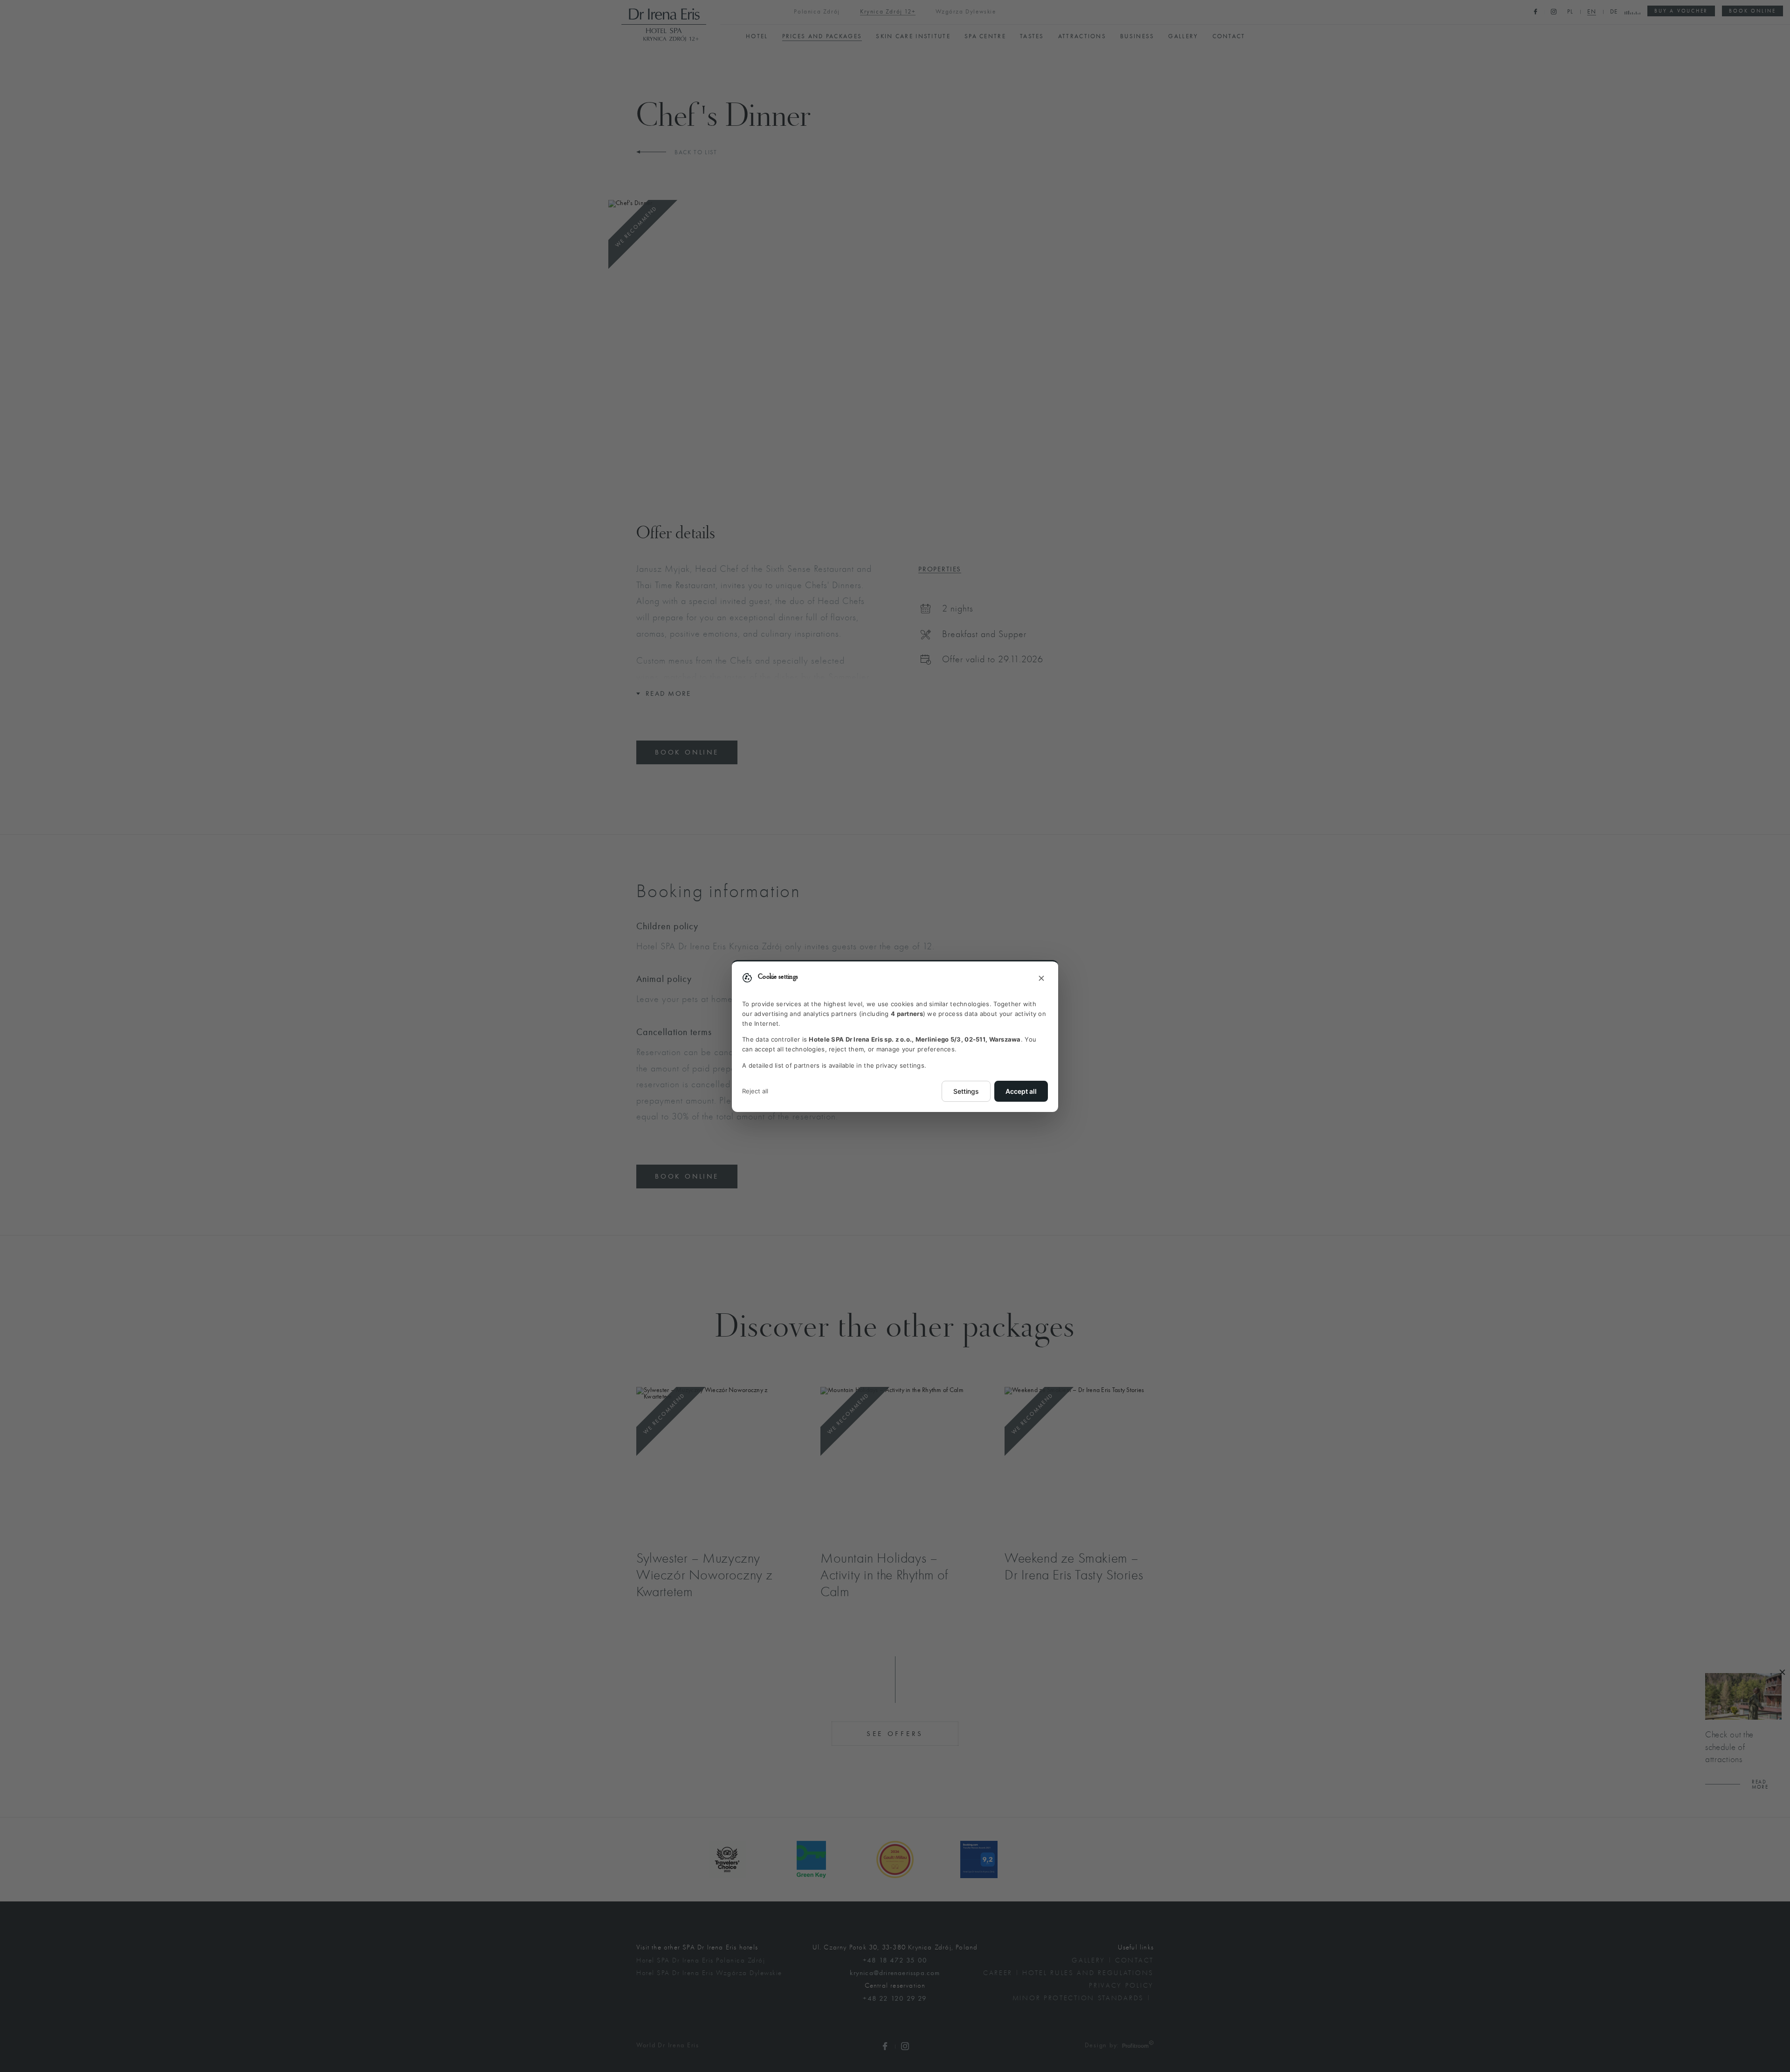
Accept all (1021, 1091)
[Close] (1041, 979)
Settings (966, 1091)
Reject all (755, 1091)
